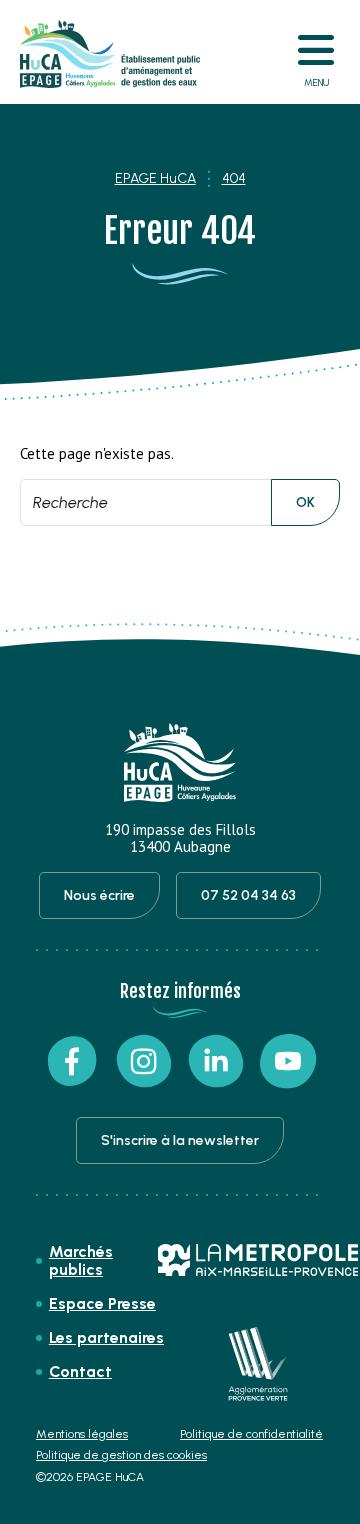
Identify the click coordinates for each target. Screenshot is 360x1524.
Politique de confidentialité (251, 1434)
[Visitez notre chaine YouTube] (288, 1061)
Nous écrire (99, 895)
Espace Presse (102, 1303)
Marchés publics (81, 1260)
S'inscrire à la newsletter (180, 1140)
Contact (80, 1371)
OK (305, 502)
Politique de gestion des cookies (121, 1455)
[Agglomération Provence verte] (258, 1364)
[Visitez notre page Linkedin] (216, 1061)
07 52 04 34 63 (248, 895)
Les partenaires (106, 1337)
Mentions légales (82, 1434)
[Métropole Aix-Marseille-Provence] (258, 1260)
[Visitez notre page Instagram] (144, 1061)
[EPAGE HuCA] (110, 54)
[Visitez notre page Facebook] (72, 1061)
